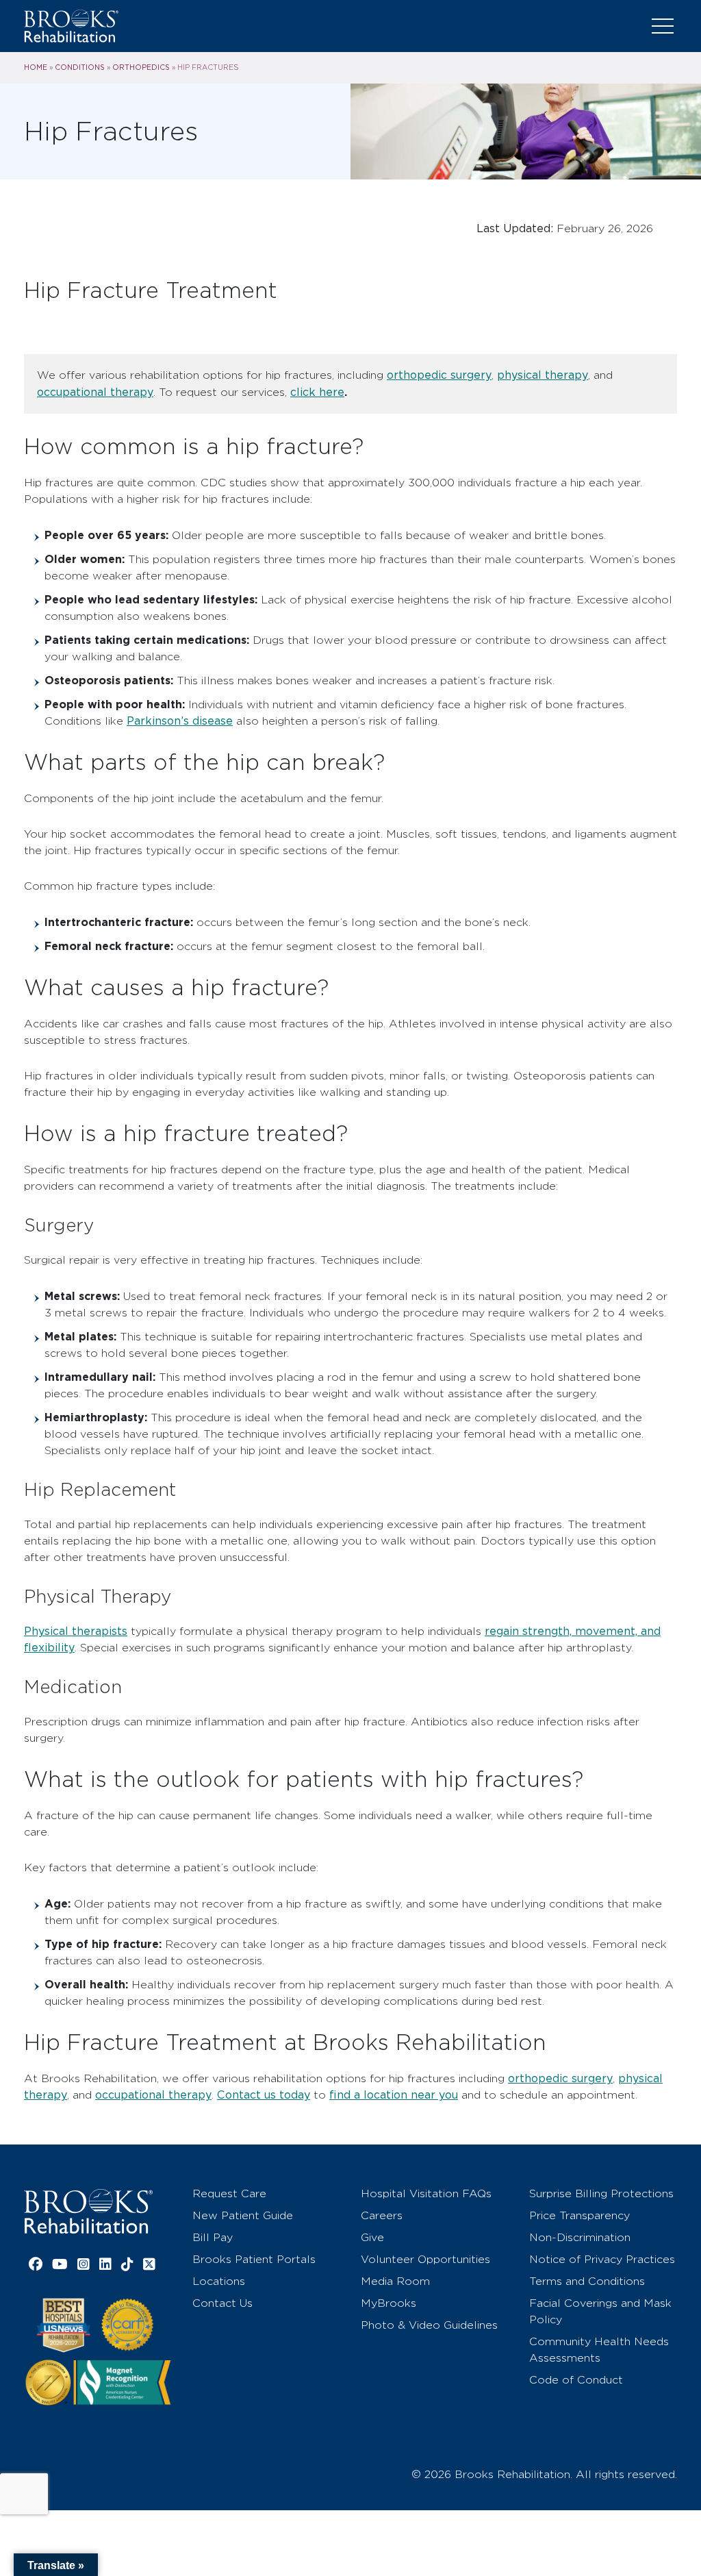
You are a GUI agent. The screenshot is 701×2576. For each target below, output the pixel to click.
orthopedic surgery (439, 375)
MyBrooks (388, 2303)
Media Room (395, 2281)
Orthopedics (141, 67)
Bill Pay (213, 2237)
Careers (382, 2215)
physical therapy (543, 375)
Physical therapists (76, 1631)
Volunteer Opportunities (425, 2259)
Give (372, 2237)
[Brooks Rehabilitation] (88, 2211)
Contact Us (222, 2303)
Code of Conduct (576, 2380)
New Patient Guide (243, 2215)
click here (317, 392)
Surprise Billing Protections (601, 2193)
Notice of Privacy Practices (602, 2259)
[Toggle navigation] (663, 26)
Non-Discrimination (580, 2237)
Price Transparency (579, 2215)
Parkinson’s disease (180, 721)
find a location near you (394, 2095)
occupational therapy (95, 392)
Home (36, 67)
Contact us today (264, 2095)
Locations (219, 2281)
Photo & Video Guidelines (429, 2325)
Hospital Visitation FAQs (426, 2193)
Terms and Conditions (587, 2281)
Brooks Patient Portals (254, 2259)
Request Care (229, 2193)
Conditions (80, 67)
